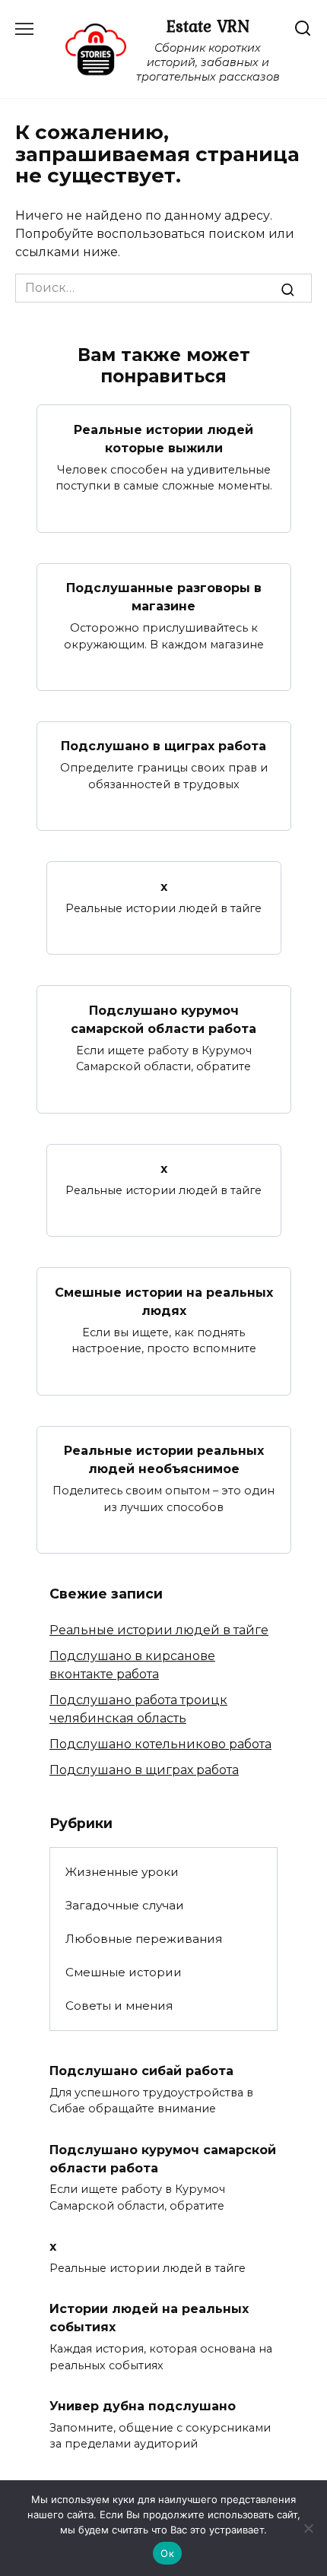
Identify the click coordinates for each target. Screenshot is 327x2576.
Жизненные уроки (122, 1872)
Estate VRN (208, 26)
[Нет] (308, 2528)
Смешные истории (124, 1972)
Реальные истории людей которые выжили (163, 438)
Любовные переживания (144, 1939)
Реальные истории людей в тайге (159, 1630)
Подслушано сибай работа (141, 2070)
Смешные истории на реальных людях (164, 1301)
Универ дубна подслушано (143, 2405)
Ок (167, 2553)
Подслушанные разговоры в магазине (164, 597)
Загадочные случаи (125, 1905)
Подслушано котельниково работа (160, 1744)
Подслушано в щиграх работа (163, 746)
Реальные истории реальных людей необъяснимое (164, 1460)
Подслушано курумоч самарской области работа (163, 1019)
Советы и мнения (119, 2006)
